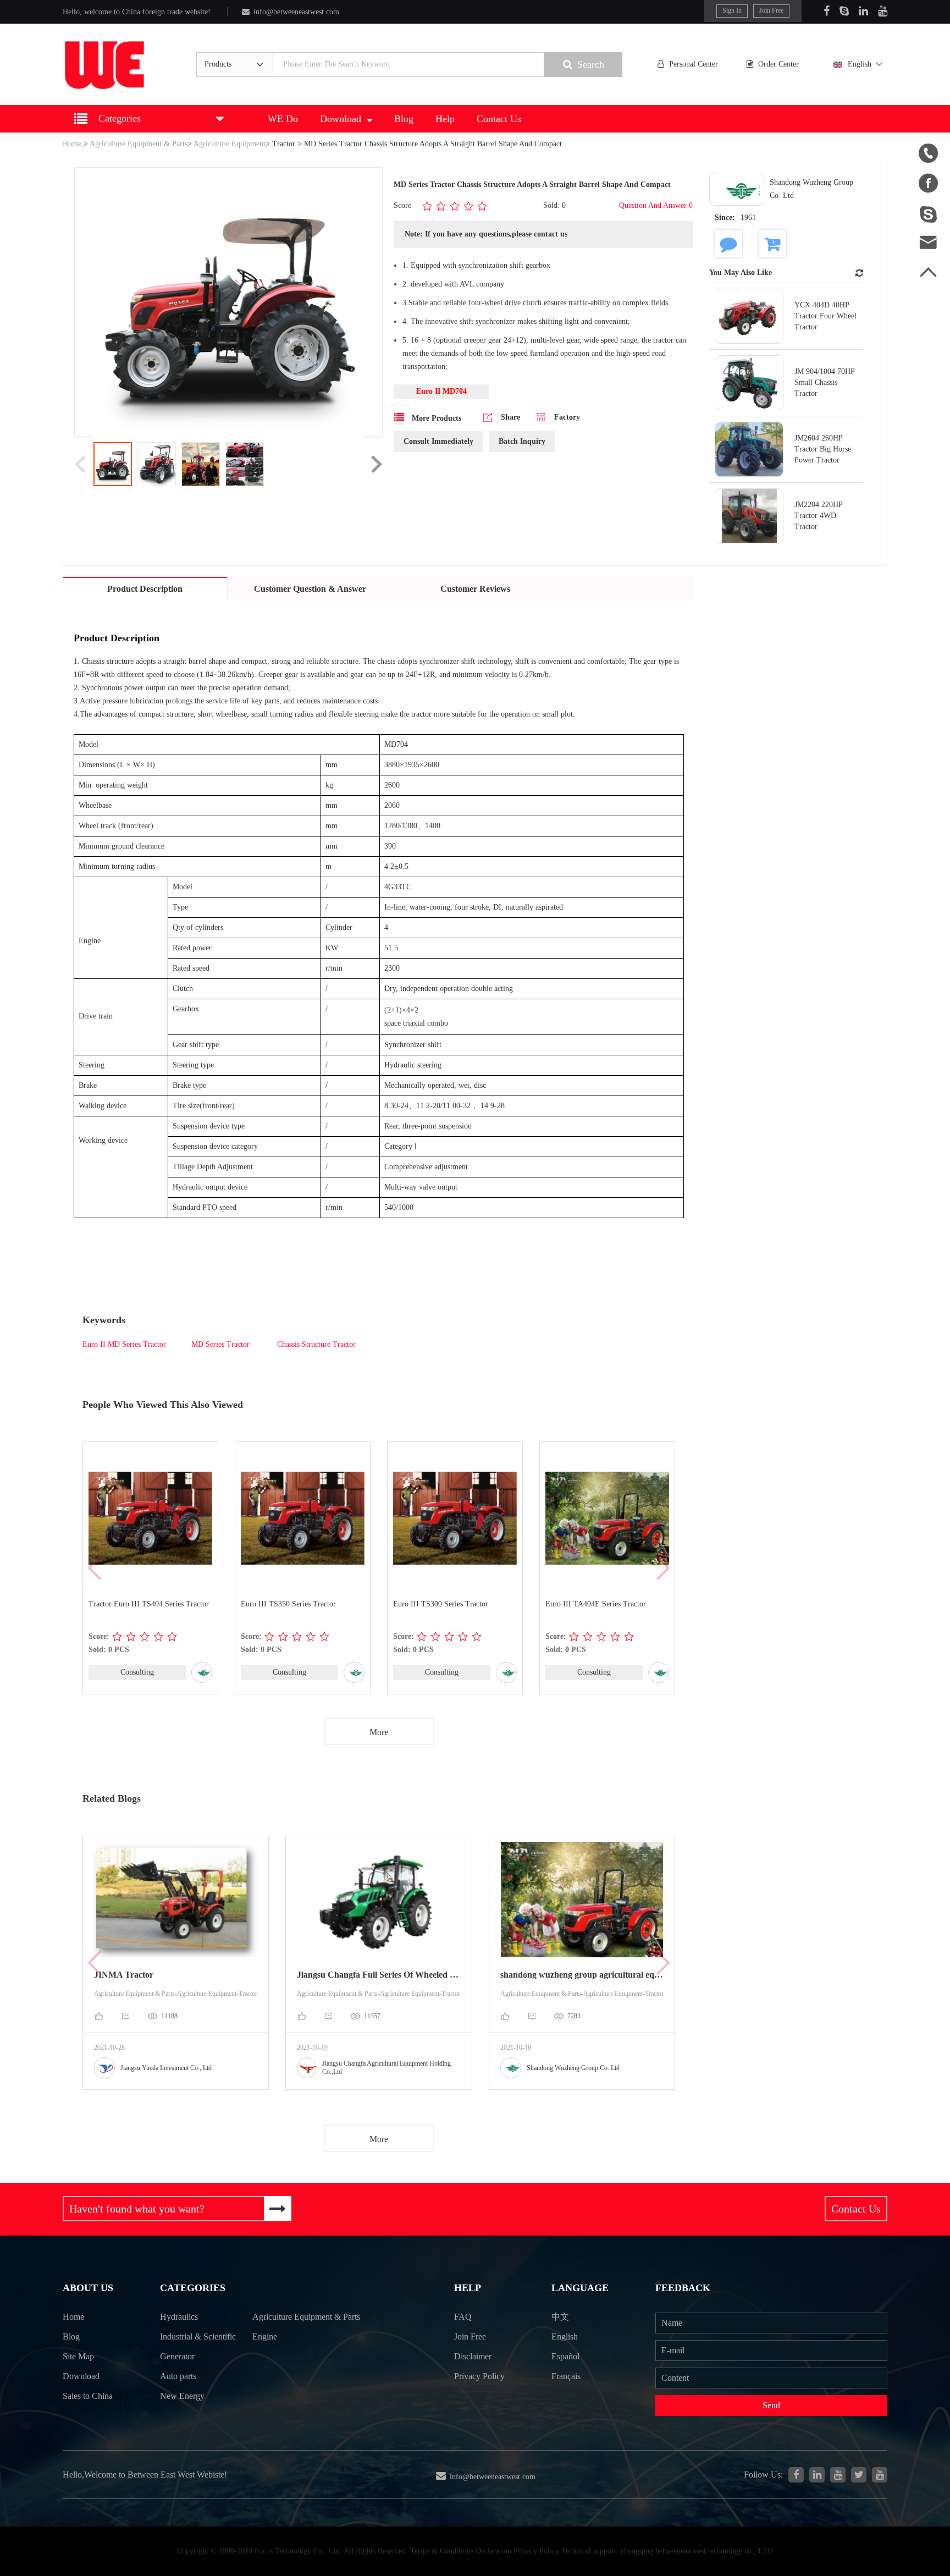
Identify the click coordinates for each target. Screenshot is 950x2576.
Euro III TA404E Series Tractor (596, 1604)
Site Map (78, 2356)
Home (72, 144)
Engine (265, 2336)
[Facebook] (827, 11)
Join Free (771, 10)
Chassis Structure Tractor (315, 1344)
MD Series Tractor (220, 1344)
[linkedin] (817, 2475)
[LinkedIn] (863, 11)
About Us (88, 2288)
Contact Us (499, 119)
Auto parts (178, 2376)
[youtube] (880, 2475)
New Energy (182, 2396)
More (379, 1732)
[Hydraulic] (838, 2475)
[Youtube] (883, 11)
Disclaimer (473, 2356)
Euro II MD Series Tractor (124, 1344)
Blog (404, 119)
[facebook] (796, 2475)
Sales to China (88, 2396)
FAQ (463, 2317)
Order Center (778, 64)
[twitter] (859, 2475)
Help (445, 119)
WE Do (283, 119)
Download (341, 119)
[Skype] (844, 11)
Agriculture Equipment (230, 144)
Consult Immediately (438, 441)
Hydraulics (179, 2317)
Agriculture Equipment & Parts (139, 144)
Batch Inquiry (522, 441)
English (860, 64)
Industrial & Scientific (198, 2336)
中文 (560, 2317)
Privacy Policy (479, 2376)
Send (771, 2405)
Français (566, 2376)
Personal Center (694, 64)
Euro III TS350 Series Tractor (288, 1604)
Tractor (284, 144)
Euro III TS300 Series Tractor (441, 1604)
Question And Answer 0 (656, 205)
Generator (177, 2356)
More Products (435, 418)
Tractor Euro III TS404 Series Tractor (149, 1604)
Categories (193, 2288)
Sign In (732, 10)
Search (591, 64)
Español (565, 2356)
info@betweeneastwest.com (296, 12)
